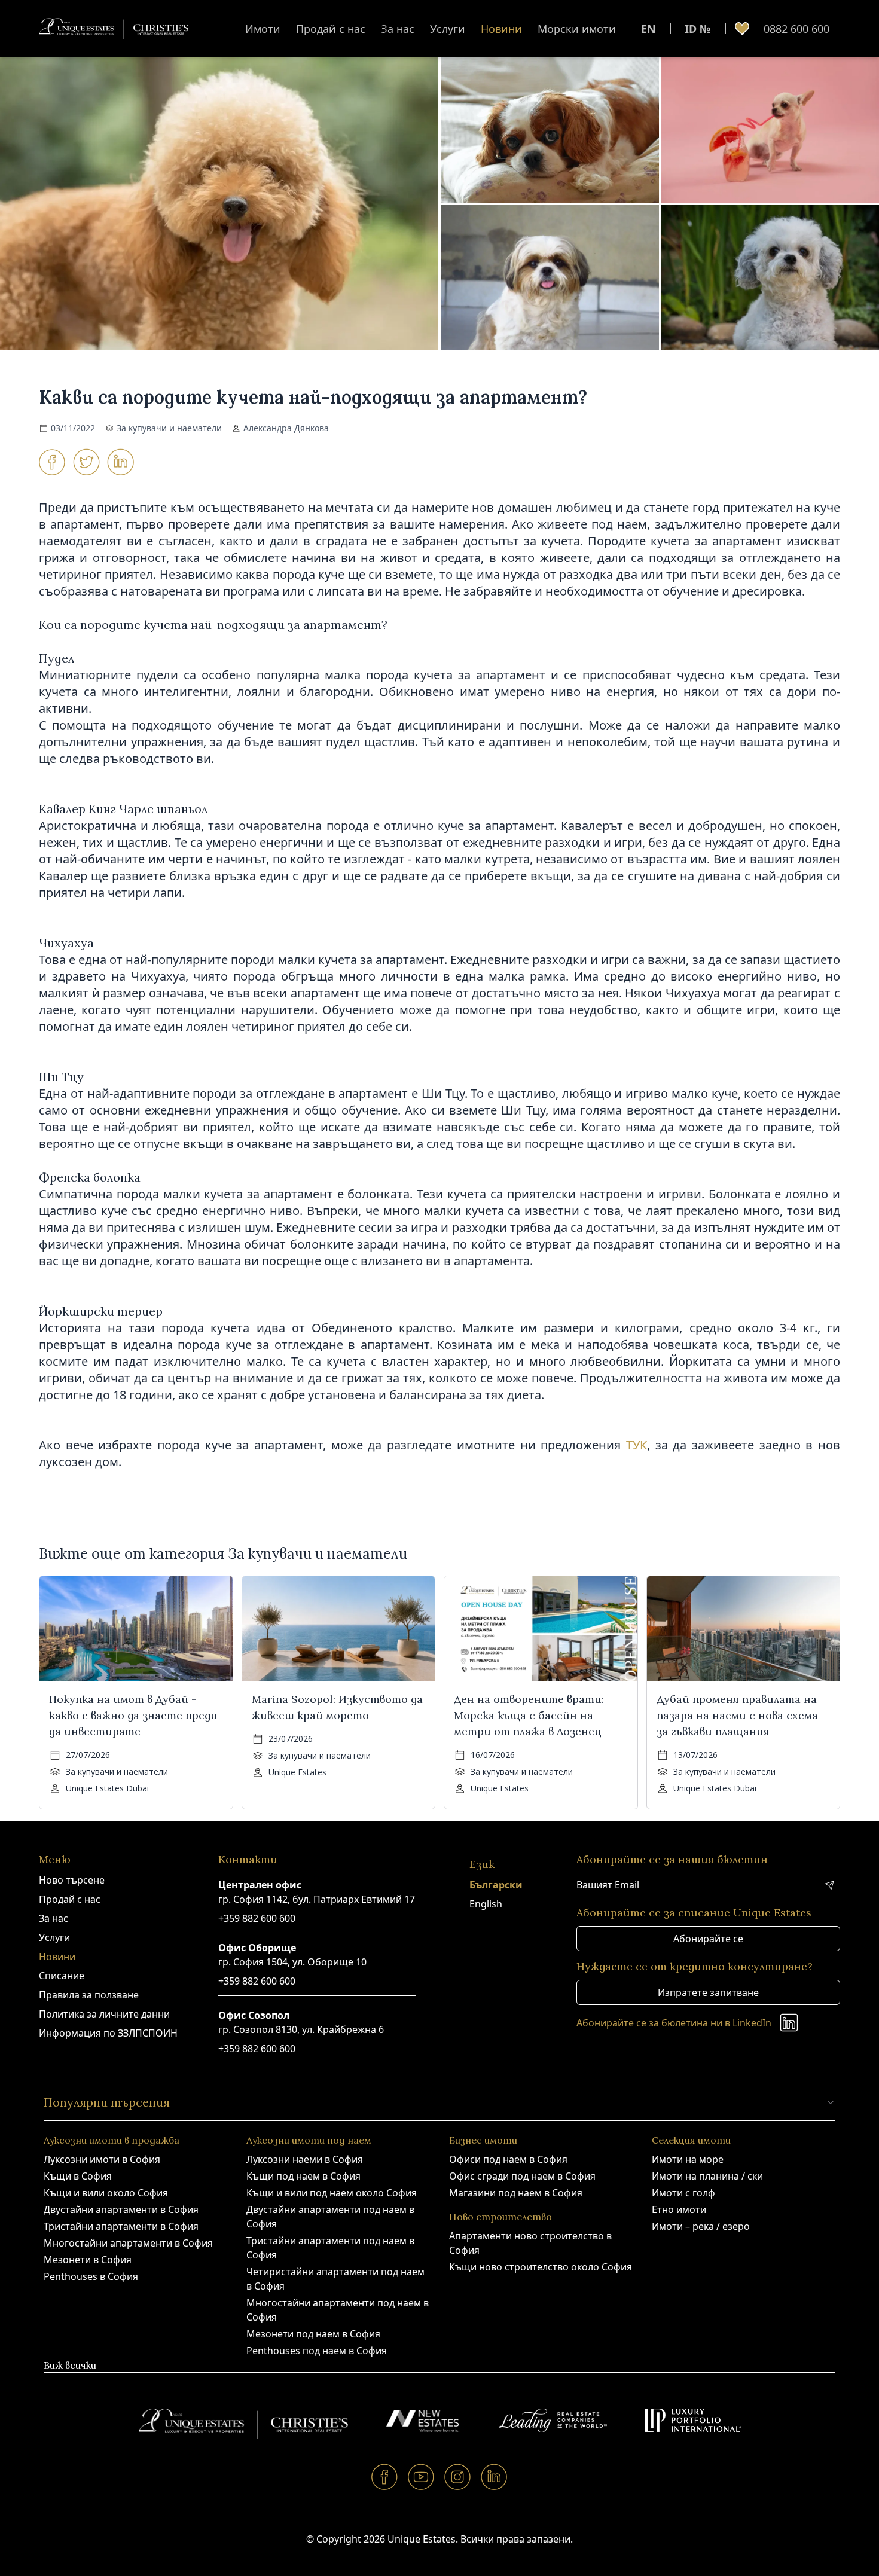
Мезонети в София (88, 2260)
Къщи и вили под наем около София (332, 2193)
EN (648, 29)
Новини (501, 29)
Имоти (263, 29)
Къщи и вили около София (106, 2193)
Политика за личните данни (104, 2014)
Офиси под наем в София (508, 2159)
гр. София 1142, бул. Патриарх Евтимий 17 (317, 1899)
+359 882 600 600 (257, 1918)
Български (496, 1885)
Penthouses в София (91, 2276)
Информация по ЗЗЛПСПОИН (108, 2033)
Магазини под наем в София (516, 2193)
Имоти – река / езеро (701, 2226)
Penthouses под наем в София (317, 2351)
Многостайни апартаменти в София (128, 2243)
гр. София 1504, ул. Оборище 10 (292, 1962)
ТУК (637, 1445)
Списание (62, 1976)
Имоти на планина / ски (707, 2176)
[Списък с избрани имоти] (742, 29)
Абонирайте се (708, 1939)
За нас (398, 29)
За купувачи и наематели (169, 428)
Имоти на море (688, 2159)
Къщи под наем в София (303, 2176)
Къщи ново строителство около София (541, 2267)
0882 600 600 (796, 29)
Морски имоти (577, 29)
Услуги (448, 29)
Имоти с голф (683, 2193)
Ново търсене (72, 1880)
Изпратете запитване (708, 1992)
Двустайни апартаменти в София (121, 2209)
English (486, 1904)
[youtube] (421, 2476)
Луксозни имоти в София (102, 2159)
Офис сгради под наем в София (522, 2176)
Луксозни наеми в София (305, 2159)
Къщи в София (78, 2176)
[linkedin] (494, 2476)
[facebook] (385, 2476)
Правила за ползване (89, 1995)
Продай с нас (331, 29)
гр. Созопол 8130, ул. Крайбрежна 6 (301, 2029)
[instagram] (458, 2476)
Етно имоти (679, 2209)
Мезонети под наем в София (313, 2334)
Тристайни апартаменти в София (121, 2226)
